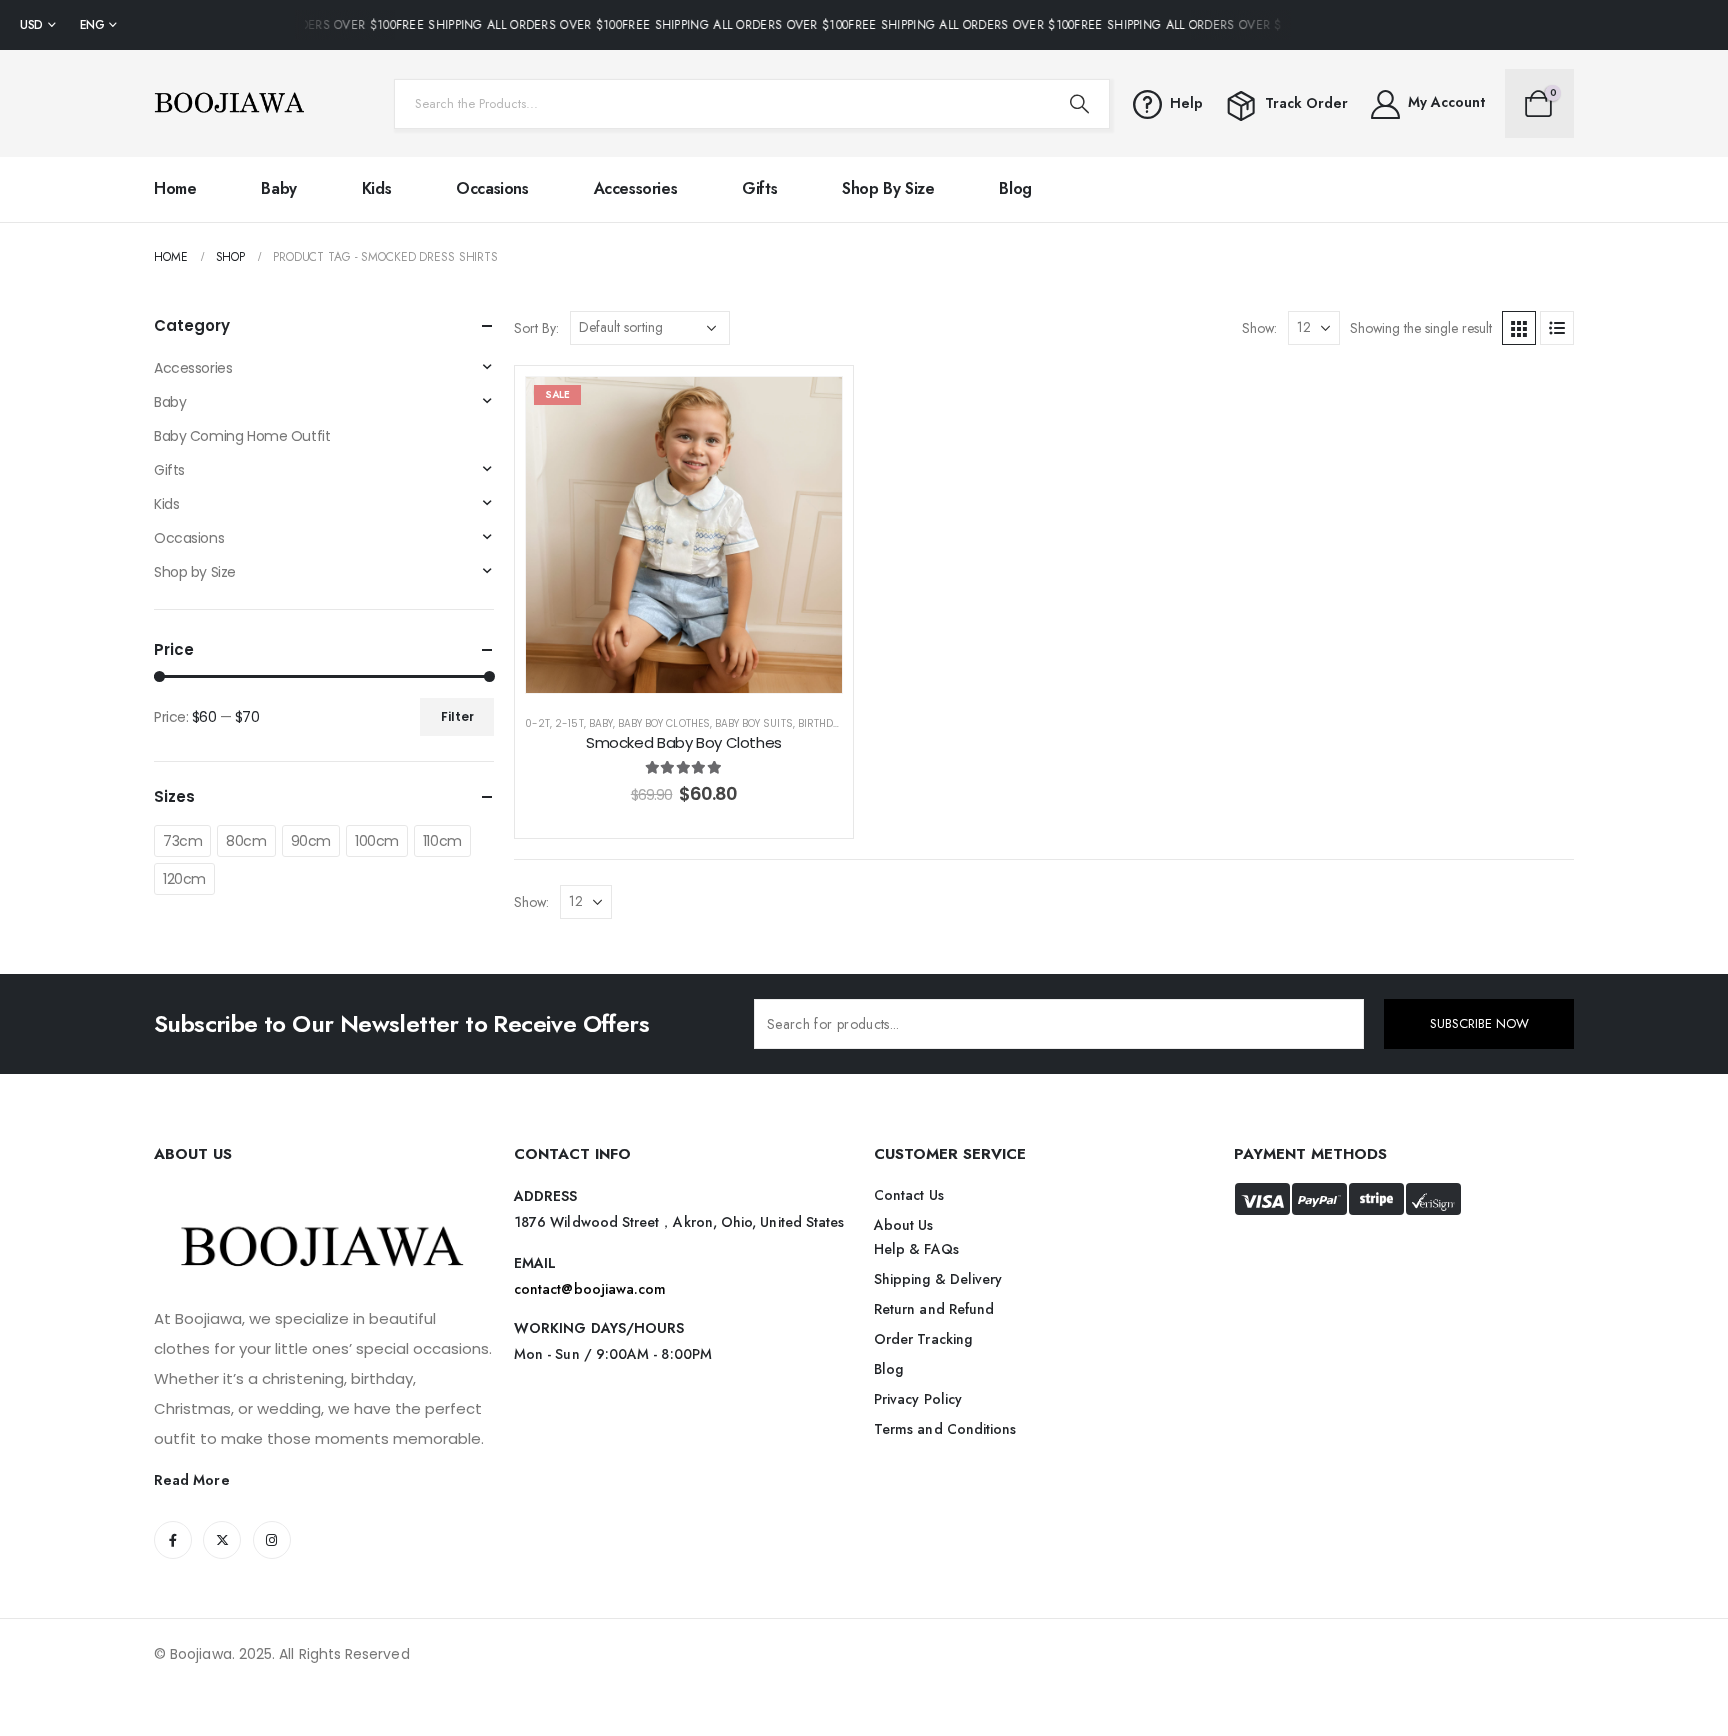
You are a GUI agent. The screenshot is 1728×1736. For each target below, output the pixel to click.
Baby (278, 188)
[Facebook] (173, 1540)
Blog (1015, 188)
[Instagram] (272, 1540)
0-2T (537, 723)
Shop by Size (888, 188)
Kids (376, 188)
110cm (442, 841)
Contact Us (909, 1195)
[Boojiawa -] (229, 103)
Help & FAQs (916, 1249)
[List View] (1557, 328)
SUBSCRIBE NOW (1479, 1023)
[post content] (684, 535)
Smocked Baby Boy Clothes (684, 742)
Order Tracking (923, 1339)
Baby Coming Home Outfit (242, 436)
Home (175, 188)
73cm (182, 841)
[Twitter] (222, 1540)
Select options (699, 672)
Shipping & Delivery (938, 1279)
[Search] (1079, 104)
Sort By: (536, 328)
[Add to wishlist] (812, 407)
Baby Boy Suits (754, 723)
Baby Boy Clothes (664, 723)
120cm (184, 879)
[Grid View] (1519, 328)
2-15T (569, 723)
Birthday (821, 723)
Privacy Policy (918, 1399)
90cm (311, 841)
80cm (246, 841)
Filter (457, 716)
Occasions (492, 188)
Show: (1259, 328)
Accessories (636, 188)
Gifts (759, 188)
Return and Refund (934, 1309)
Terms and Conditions (945, 1429)
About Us (904, 1225)
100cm (377, 841)
